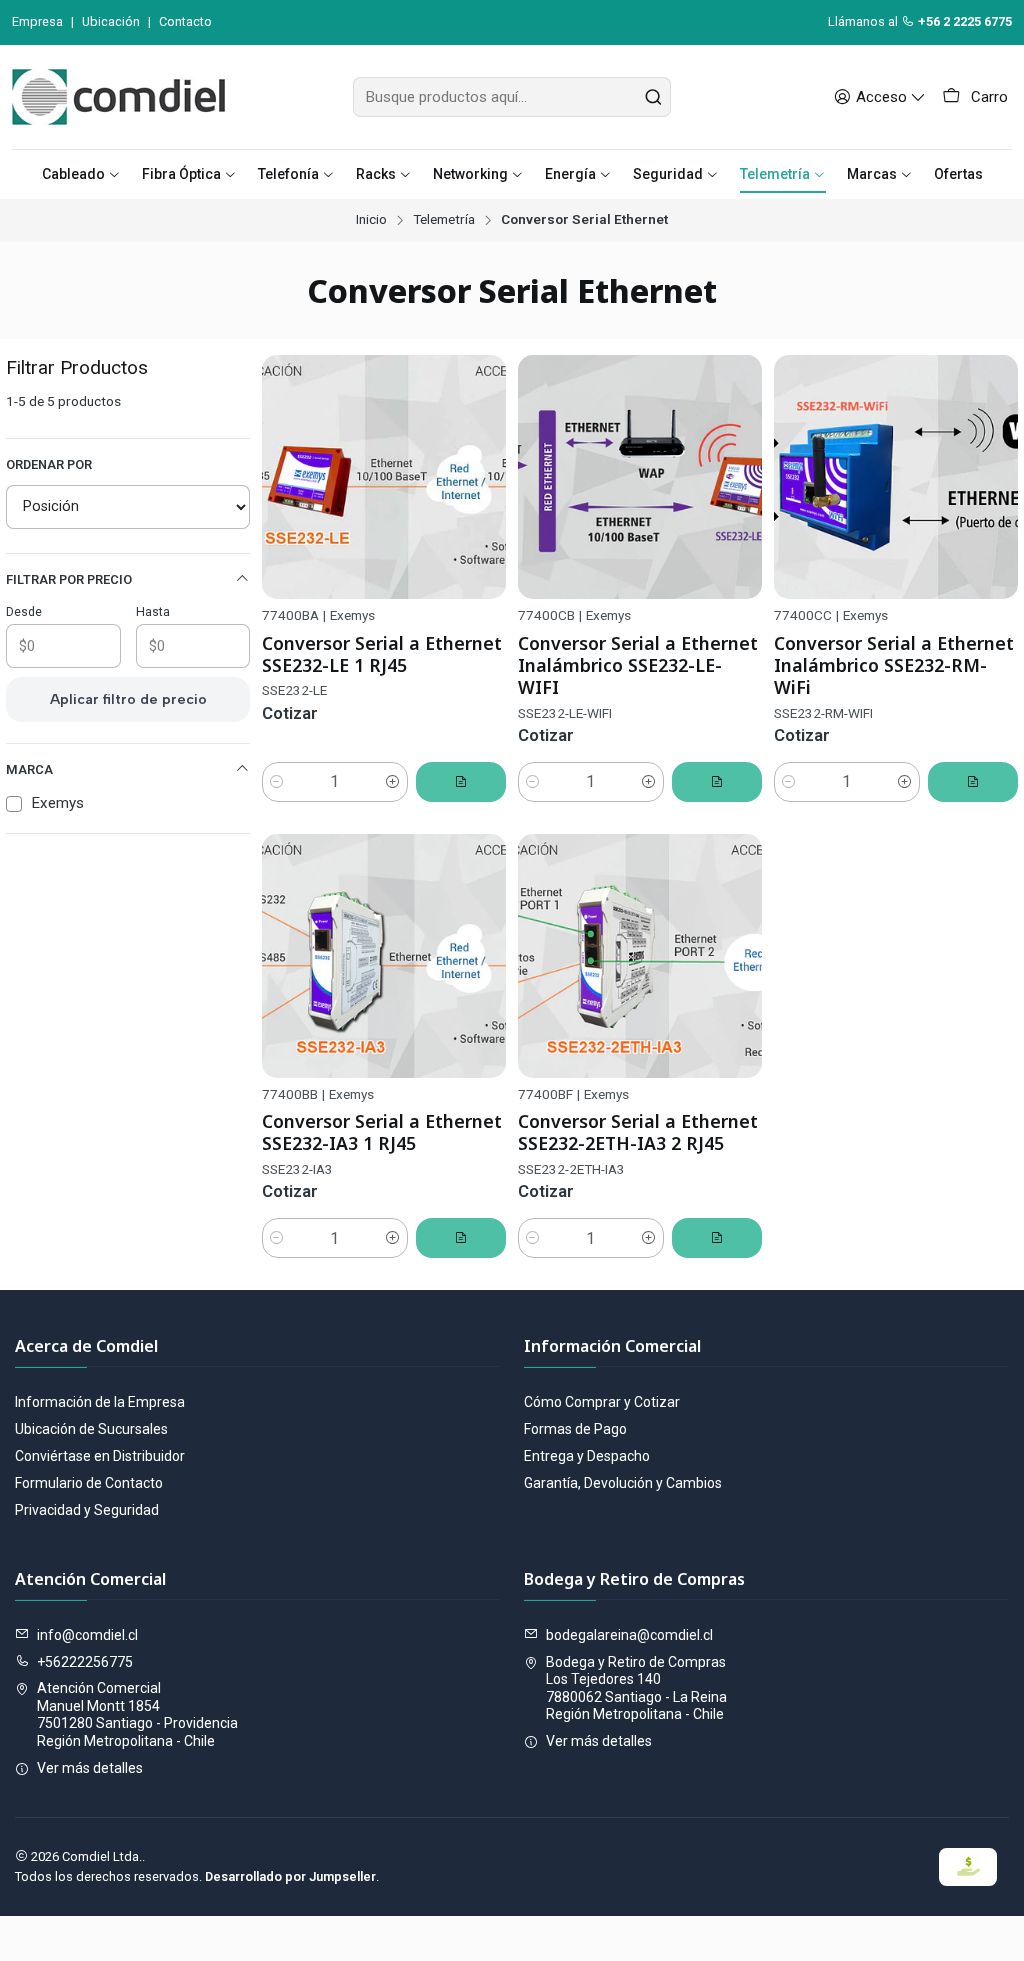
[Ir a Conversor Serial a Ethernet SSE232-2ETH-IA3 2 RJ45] (640, 956)
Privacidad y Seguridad (87, 1510)
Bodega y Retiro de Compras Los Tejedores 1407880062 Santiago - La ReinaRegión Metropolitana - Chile (636, 1688)
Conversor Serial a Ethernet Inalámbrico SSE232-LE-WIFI (638, 665)
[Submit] (654, 97)
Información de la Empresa (100, 1402)
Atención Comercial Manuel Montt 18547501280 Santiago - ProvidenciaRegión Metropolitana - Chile (137, 1714)
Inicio (371, 220)
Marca (29, 769)
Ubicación (111, 21)
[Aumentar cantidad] (393, 782)
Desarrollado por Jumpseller (290, 1876)
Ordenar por (49, 464)
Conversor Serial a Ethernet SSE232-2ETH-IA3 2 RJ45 (638, 1132)
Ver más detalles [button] (90, 1768)
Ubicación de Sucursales (91, 1429)
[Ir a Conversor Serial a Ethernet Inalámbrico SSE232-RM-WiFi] (896, 477)
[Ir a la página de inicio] (118, 97)
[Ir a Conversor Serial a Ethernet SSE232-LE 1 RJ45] (384, 477)
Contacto (185, 21)
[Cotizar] (461, 782)
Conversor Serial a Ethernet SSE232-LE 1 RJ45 (382, 654)
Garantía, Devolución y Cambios (623, 1483)
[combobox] (511, 97)
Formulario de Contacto (89, 1483)
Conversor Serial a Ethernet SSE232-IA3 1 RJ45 (382, 1132)
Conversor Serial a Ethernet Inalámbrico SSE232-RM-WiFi (894, 665)
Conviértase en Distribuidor (100, 1456)
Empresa (37, 21)
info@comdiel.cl (87, 1635)
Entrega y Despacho (587, 1456)
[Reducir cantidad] (277, 782)
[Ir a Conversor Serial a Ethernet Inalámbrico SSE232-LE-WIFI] (640, 477)
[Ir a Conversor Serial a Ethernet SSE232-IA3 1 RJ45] (384, 956)
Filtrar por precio (69, 579)
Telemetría (444, 220)
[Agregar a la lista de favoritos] (482, 477)
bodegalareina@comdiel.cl (629, 1635)
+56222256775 (85, 1662)
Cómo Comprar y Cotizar (602, 1402)
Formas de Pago (575, 1429)
